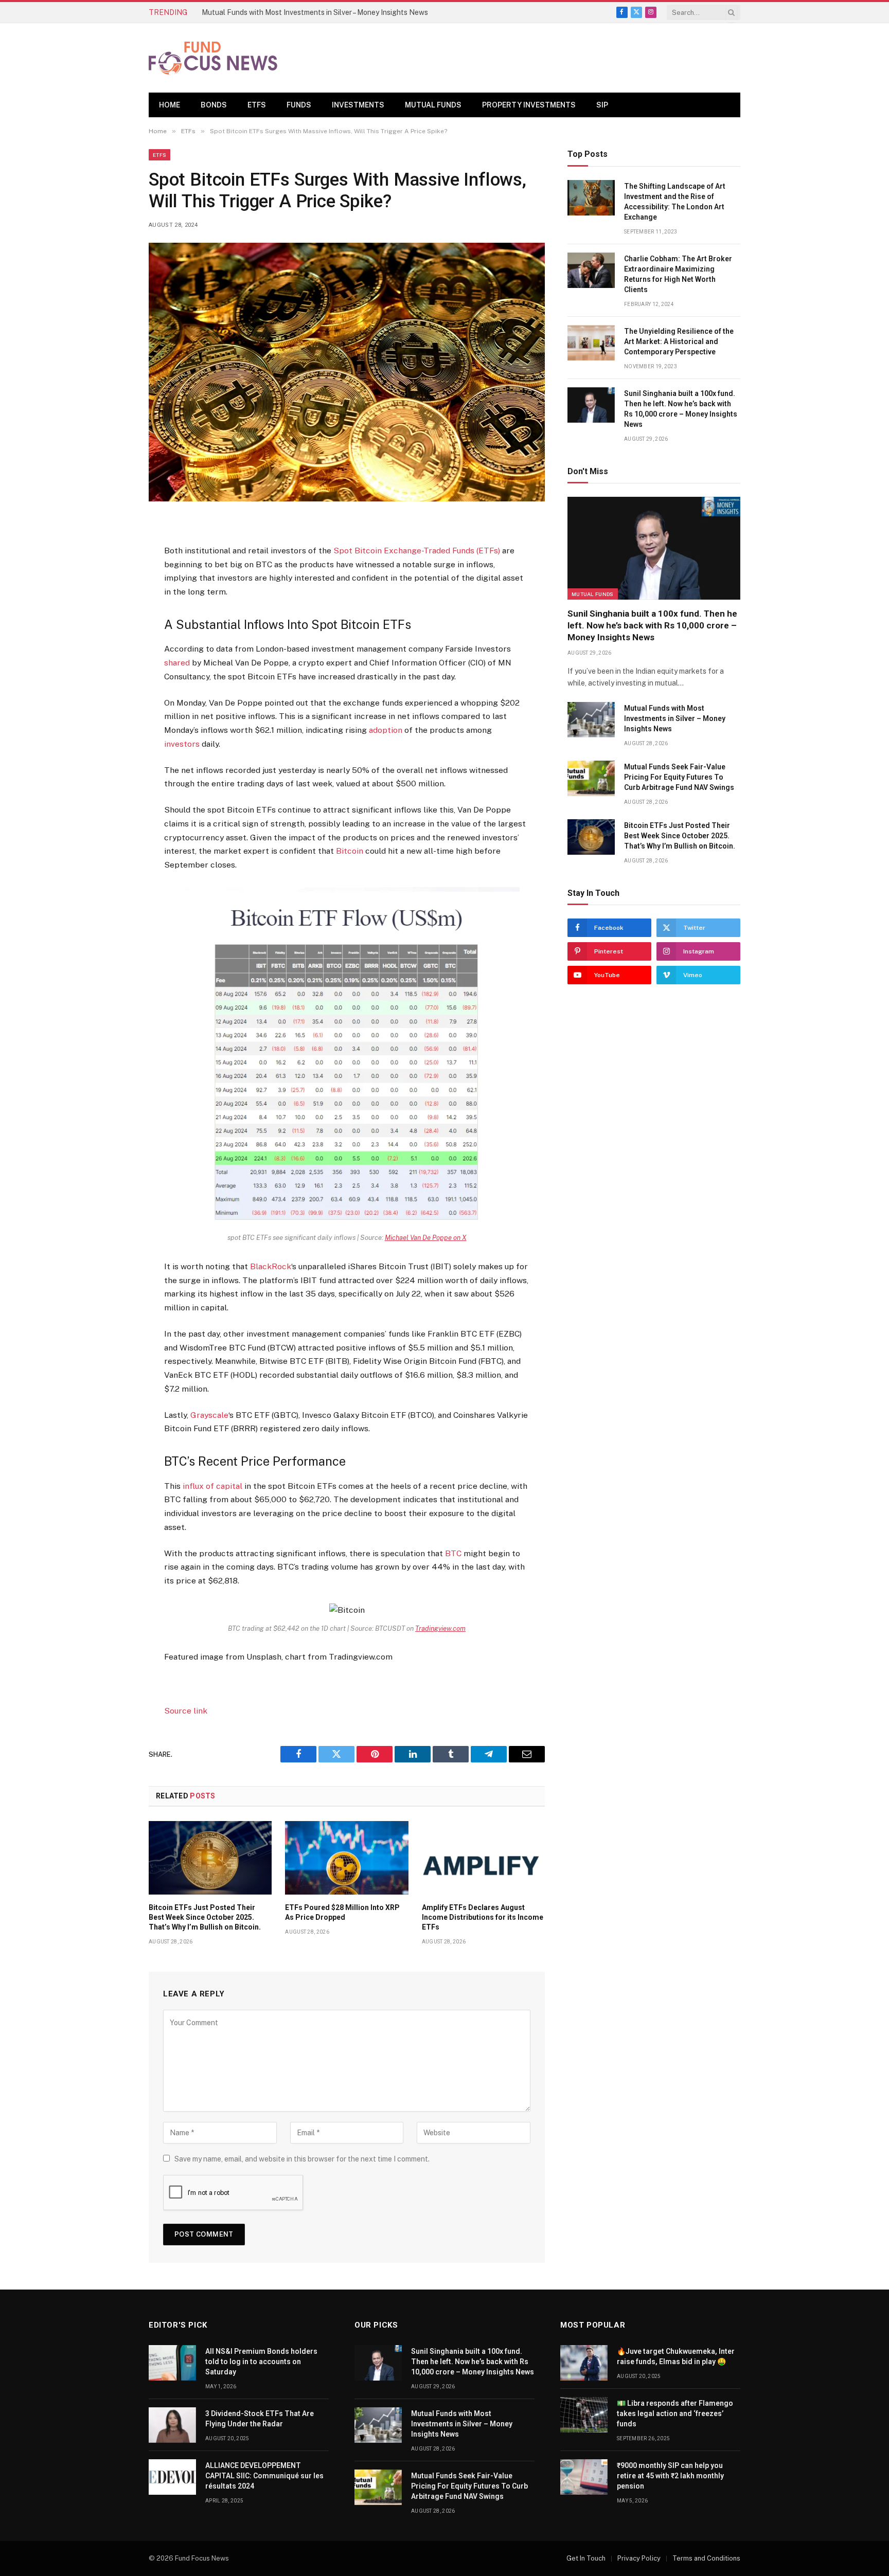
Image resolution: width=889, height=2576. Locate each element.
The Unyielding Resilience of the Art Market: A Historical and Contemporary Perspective (679, 341)
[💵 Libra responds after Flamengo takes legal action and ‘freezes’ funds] (584, 2415)
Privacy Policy (639, 2558)
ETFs (257, 105)
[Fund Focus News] (213, 58)
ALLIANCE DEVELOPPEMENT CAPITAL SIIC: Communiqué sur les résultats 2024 (264, 2476)
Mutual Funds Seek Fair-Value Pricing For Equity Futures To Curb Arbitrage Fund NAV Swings (679, 777)
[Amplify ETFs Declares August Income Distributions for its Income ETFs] (483, 1858)
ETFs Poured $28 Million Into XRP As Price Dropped (342, 1912)
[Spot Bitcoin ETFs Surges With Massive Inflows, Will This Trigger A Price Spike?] (347, 372)
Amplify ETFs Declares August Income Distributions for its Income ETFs (483, 1917)
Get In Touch (586, 2558)
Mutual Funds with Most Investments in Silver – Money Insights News (315, 12)
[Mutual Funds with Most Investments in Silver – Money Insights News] (591, 720)
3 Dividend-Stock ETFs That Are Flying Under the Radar (260, 2419)
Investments (358, 105)
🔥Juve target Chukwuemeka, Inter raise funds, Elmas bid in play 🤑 (676, 2356)
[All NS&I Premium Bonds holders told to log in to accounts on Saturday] (172, 2363)
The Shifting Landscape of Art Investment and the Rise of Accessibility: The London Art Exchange (675, 202)
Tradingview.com (440, 1628)
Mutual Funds (433, 105)
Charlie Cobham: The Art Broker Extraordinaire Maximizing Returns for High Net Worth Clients (678, 274)
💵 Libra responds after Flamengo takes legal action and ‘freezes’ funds (675, 2413)
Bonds (214, 105)
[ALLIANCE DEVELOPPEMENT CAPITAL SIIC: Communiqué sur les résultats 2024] (172, 2477)
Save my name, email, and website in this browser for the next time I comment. (302, 2159)
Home (170, 105)
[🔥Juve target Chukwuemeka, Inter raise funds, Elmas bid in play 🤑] (584, 2363)
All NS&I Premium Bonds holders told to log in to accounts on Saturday (261, 2362)
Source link (186, 1711)
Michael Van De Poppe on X (426, 1238)
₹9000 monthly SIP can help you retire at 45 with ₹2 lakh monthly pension (670, 2476)
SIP (602, 105)
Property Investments (529, 105)
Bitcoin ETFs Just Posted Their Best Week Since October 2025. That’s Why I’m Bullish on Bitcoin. (205, 1917)
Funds (299, 105)
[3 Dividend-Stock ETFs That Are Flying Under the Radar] (172, 2425)
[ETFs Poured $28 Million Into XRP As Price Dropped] (346, 1858)
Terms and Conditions (706, 2558)
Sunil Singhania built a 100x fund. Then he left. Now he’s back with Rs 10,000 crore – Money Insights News (681, 409)
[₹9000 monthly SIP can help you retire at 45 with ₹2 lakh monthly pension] (584, 2477)
